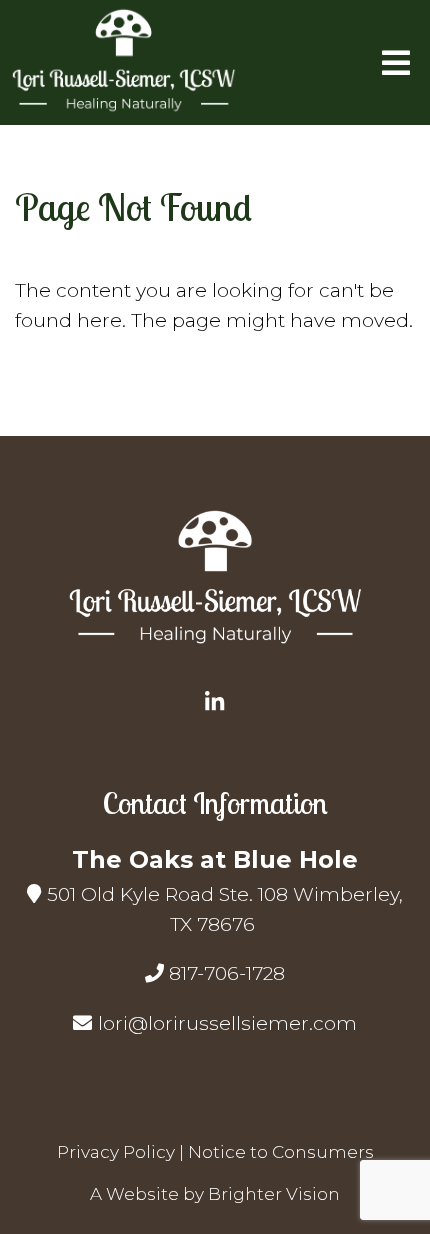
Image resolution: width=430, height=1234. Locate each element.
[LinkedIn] (215, 702)
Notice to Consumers (281, 1152)
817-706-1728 (227, 973)
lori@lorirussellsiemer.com (227, 1023)
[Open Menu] (396, 63)
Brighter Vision (274, 1194)
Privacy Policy (116, 1152)
